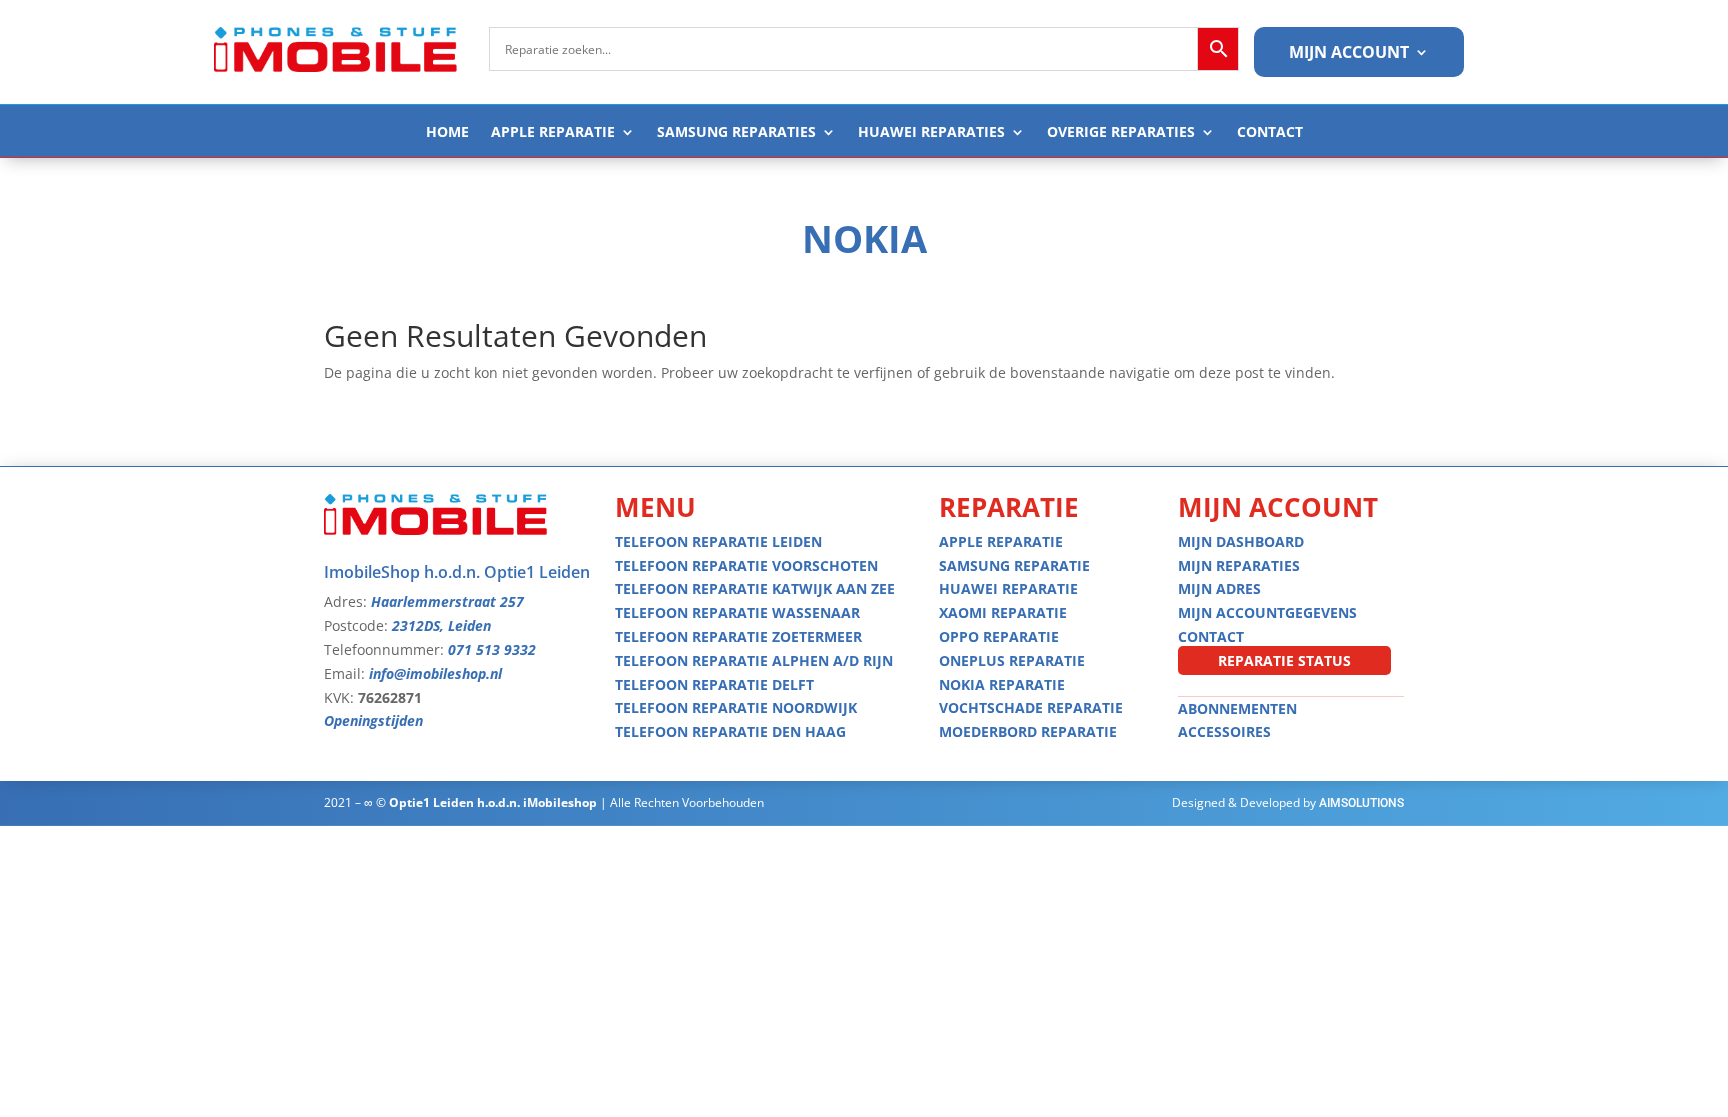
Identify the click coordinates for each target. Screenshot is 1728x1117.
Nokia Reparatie (1002, 684)
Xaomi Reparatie (1003, 612)
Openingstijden (373, 720)
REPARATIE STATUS (1284, 660)
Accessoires (1224, 731)
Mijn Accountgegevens (1267, 612)
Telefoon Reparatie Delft (714, 684)
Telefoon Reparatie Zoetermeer (738, 636)
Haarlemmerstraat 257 (447, 601)
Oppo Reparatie (999, 636)
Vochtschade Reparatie (1031, 707)
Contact (1270, 133)
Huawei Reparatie (1008, 588)
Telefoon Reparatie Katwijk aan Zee (755, 588)
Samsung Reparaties (736, 133)
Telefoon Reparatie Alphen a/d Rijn (754, 660)
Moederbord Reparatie (1028, 731)
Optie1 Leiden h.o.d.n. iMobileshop (493, 802)
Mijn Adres (1219, 588)
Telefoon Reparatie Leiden (718, 541)
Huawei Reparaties (931, 133)
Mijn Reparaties (1239, 565)
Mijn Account (1349, 54)
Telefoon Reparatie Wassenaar (737, 612)
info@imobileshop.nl (435, 673)
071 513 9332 (492, 649)
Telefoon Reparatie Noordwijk (736, 707)
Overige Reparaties (1121, 133)
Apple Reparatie (553, 133)
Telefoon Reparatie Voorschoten (746, 565)
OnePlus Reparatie (1012, 660)
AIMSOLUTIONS (1361, 803)
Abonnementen (1237, 708)
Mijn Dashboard (1241, 541)
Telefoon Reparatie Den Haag (730, 731)
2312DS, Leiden (441, 625)
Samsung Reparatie (1014, 565)
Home (447, 133)
